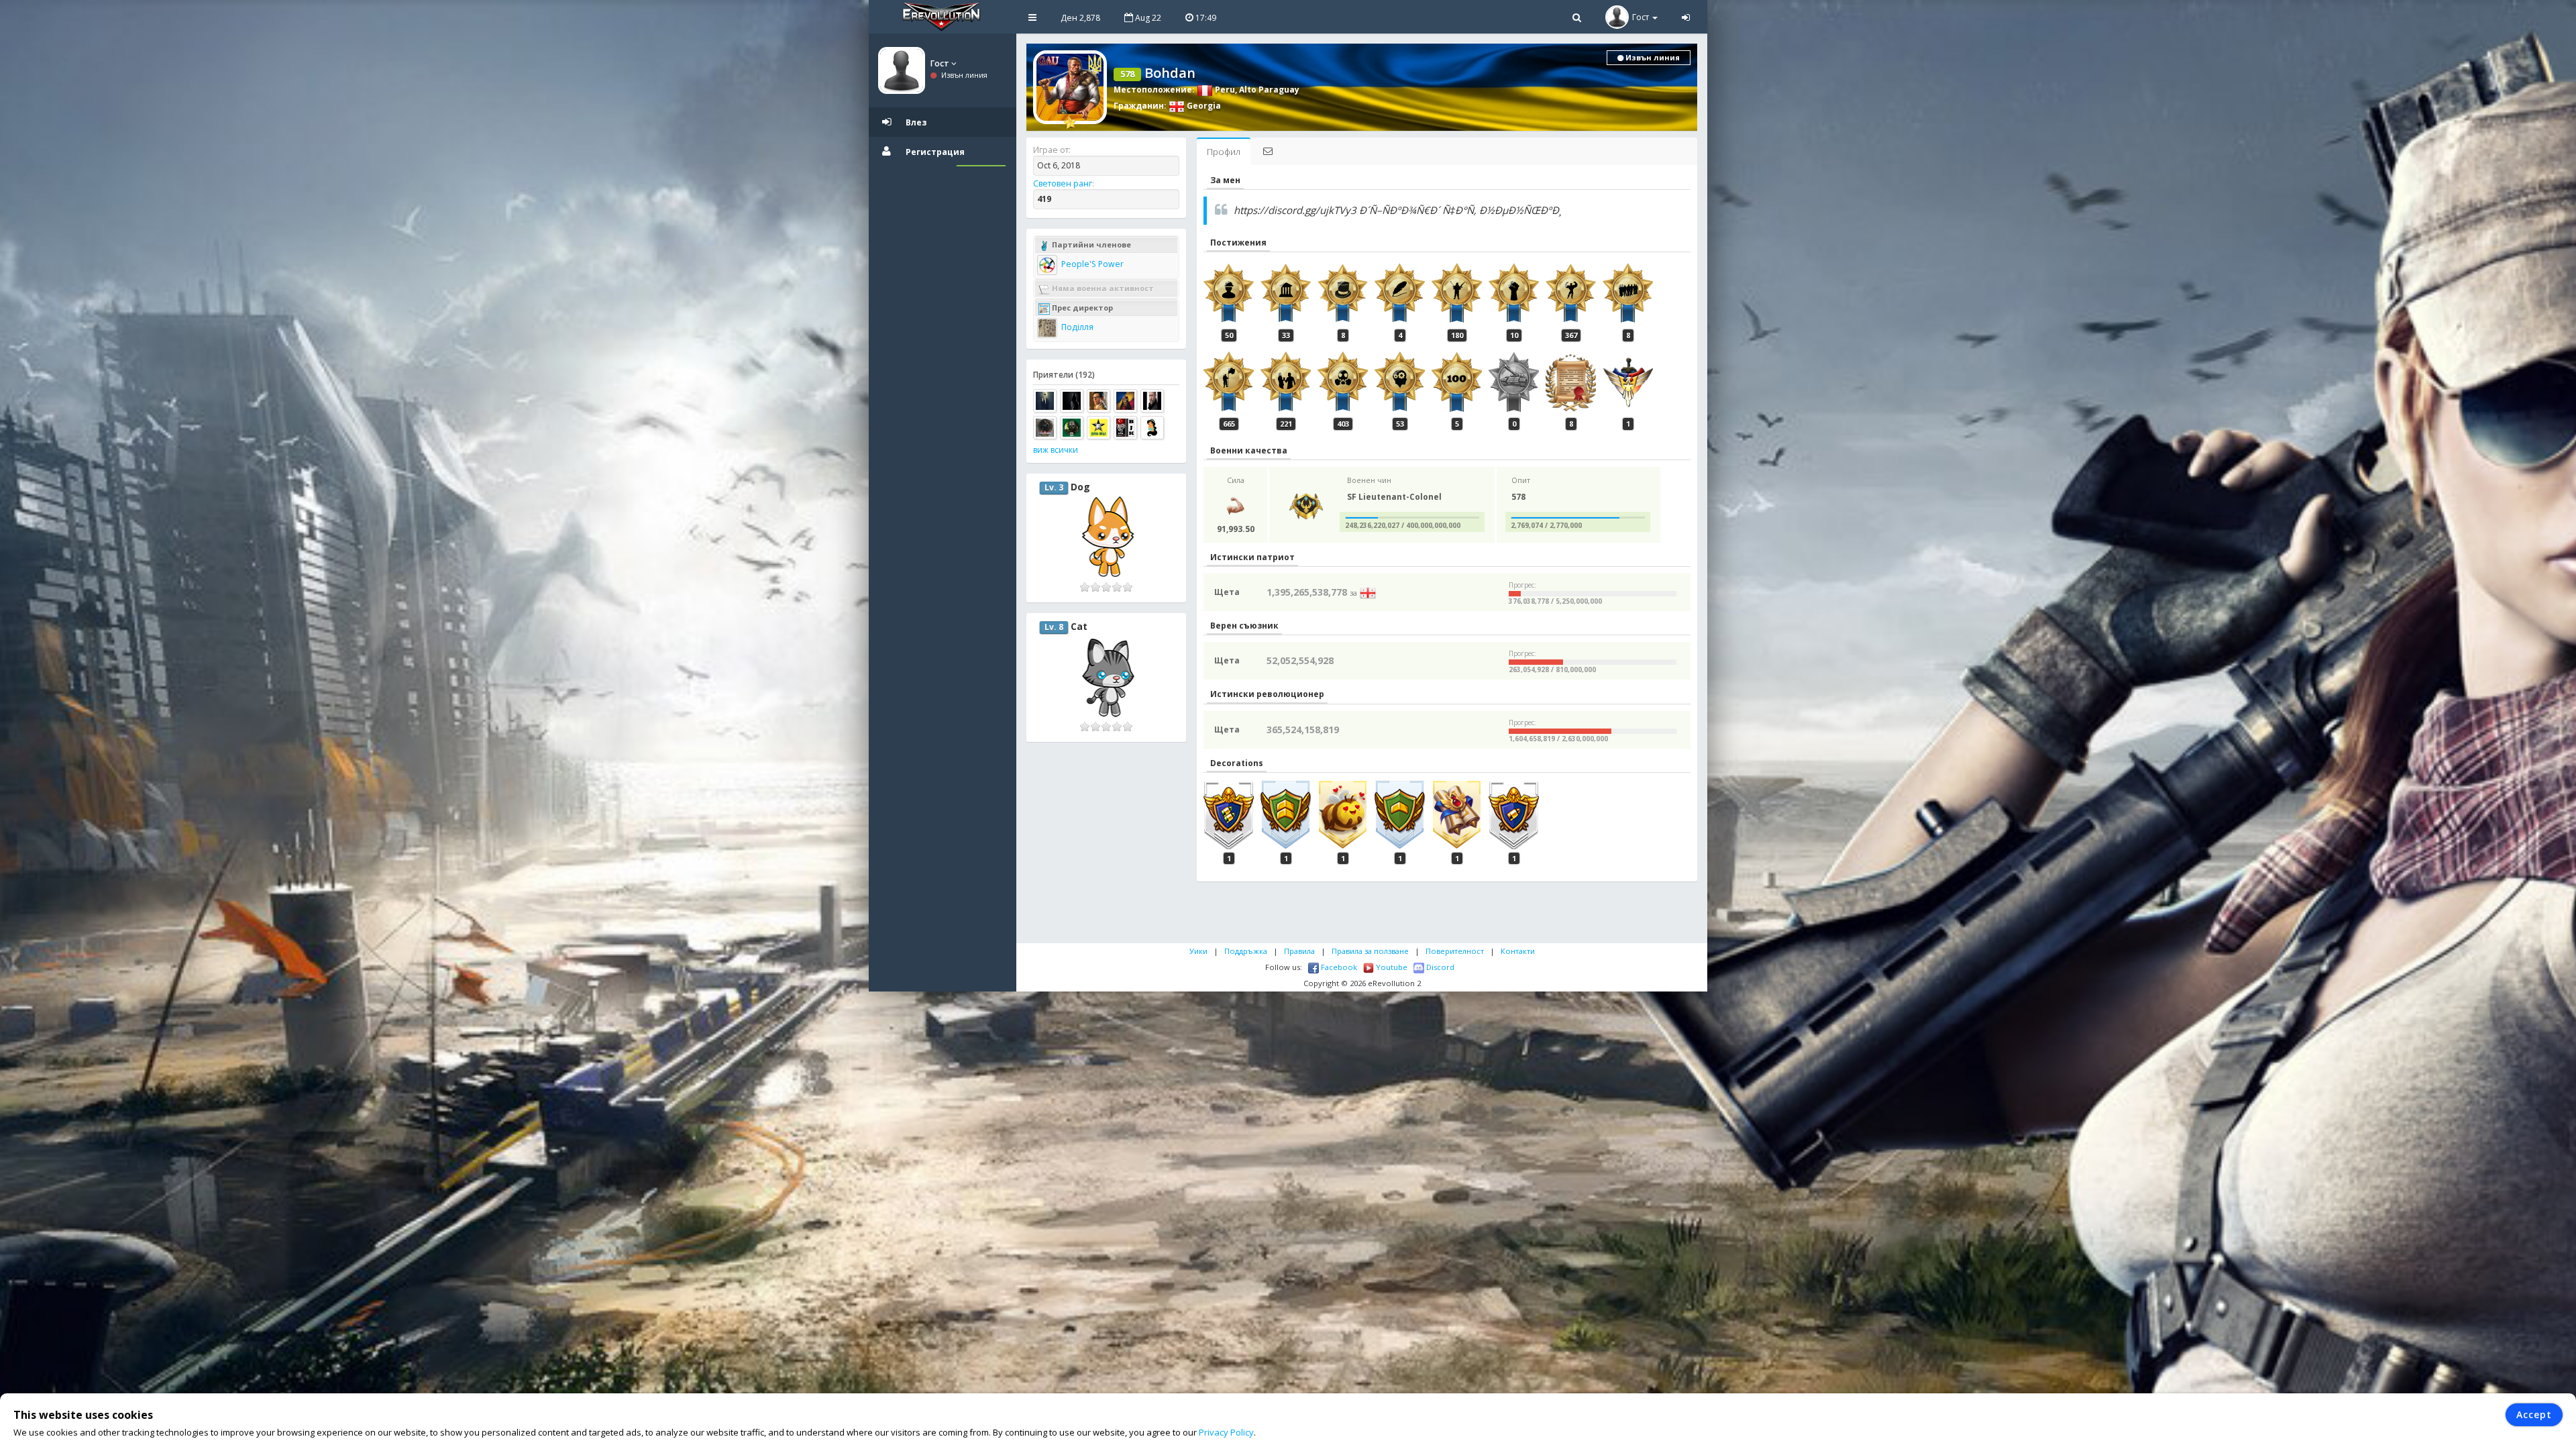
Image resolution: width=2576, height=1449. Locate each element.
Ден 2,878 (1080, 18)
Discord (1439, 967)
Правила (1299, 951)
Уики (1198, 951)
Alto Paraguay (1269, 90)
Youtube (1391, 967)
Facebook (1338, 967)
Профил (1224, 152)
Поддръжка (1246, 951)
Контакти (1518, 951)
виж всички (1056, 450)
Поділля (1076, 327)
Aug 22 (1147, 18)
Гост (941, 63)
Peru (1224, 90)
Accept (2534, 1414)
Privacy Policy (1226, 1432)
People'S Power (1091, 264)
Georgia (1203, 106)
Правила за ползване (1370, 951)
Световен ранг (1063, 183)
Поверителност (1455, 951)
